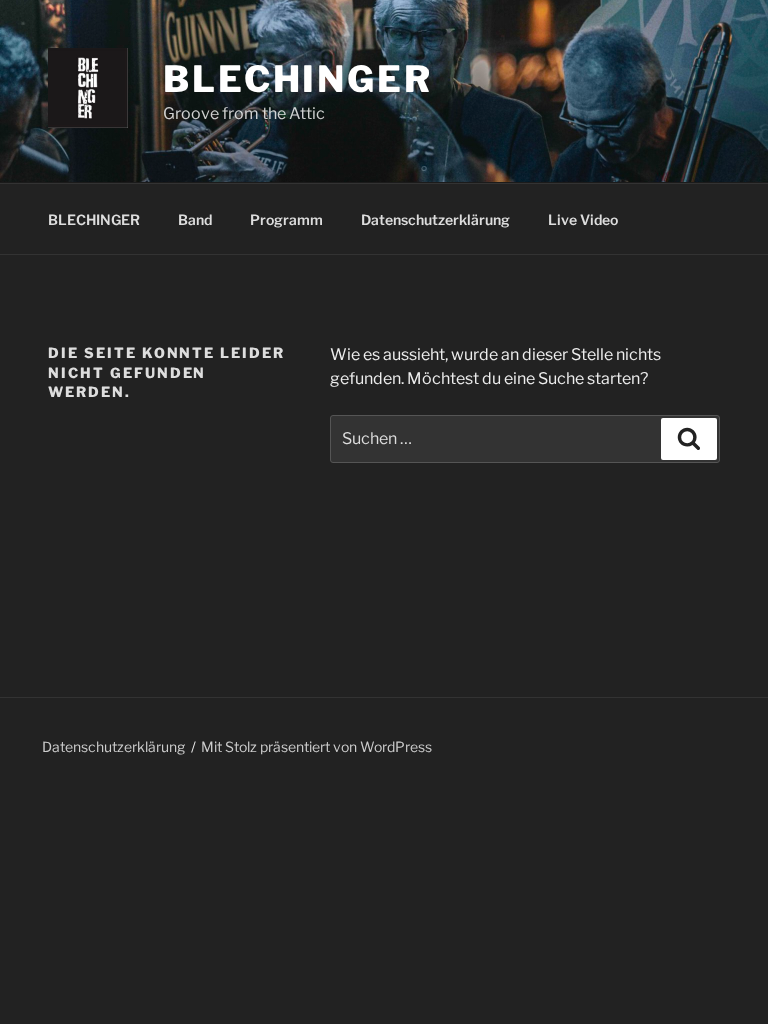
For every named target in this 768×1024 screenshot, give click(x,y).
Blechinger (298, 79)
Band (195, 219)
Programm (286, 219)
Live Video (583, 219)
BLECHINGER (94, 219)
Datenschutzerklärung (435, 219)
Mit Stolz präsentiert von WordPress (316, 746)
